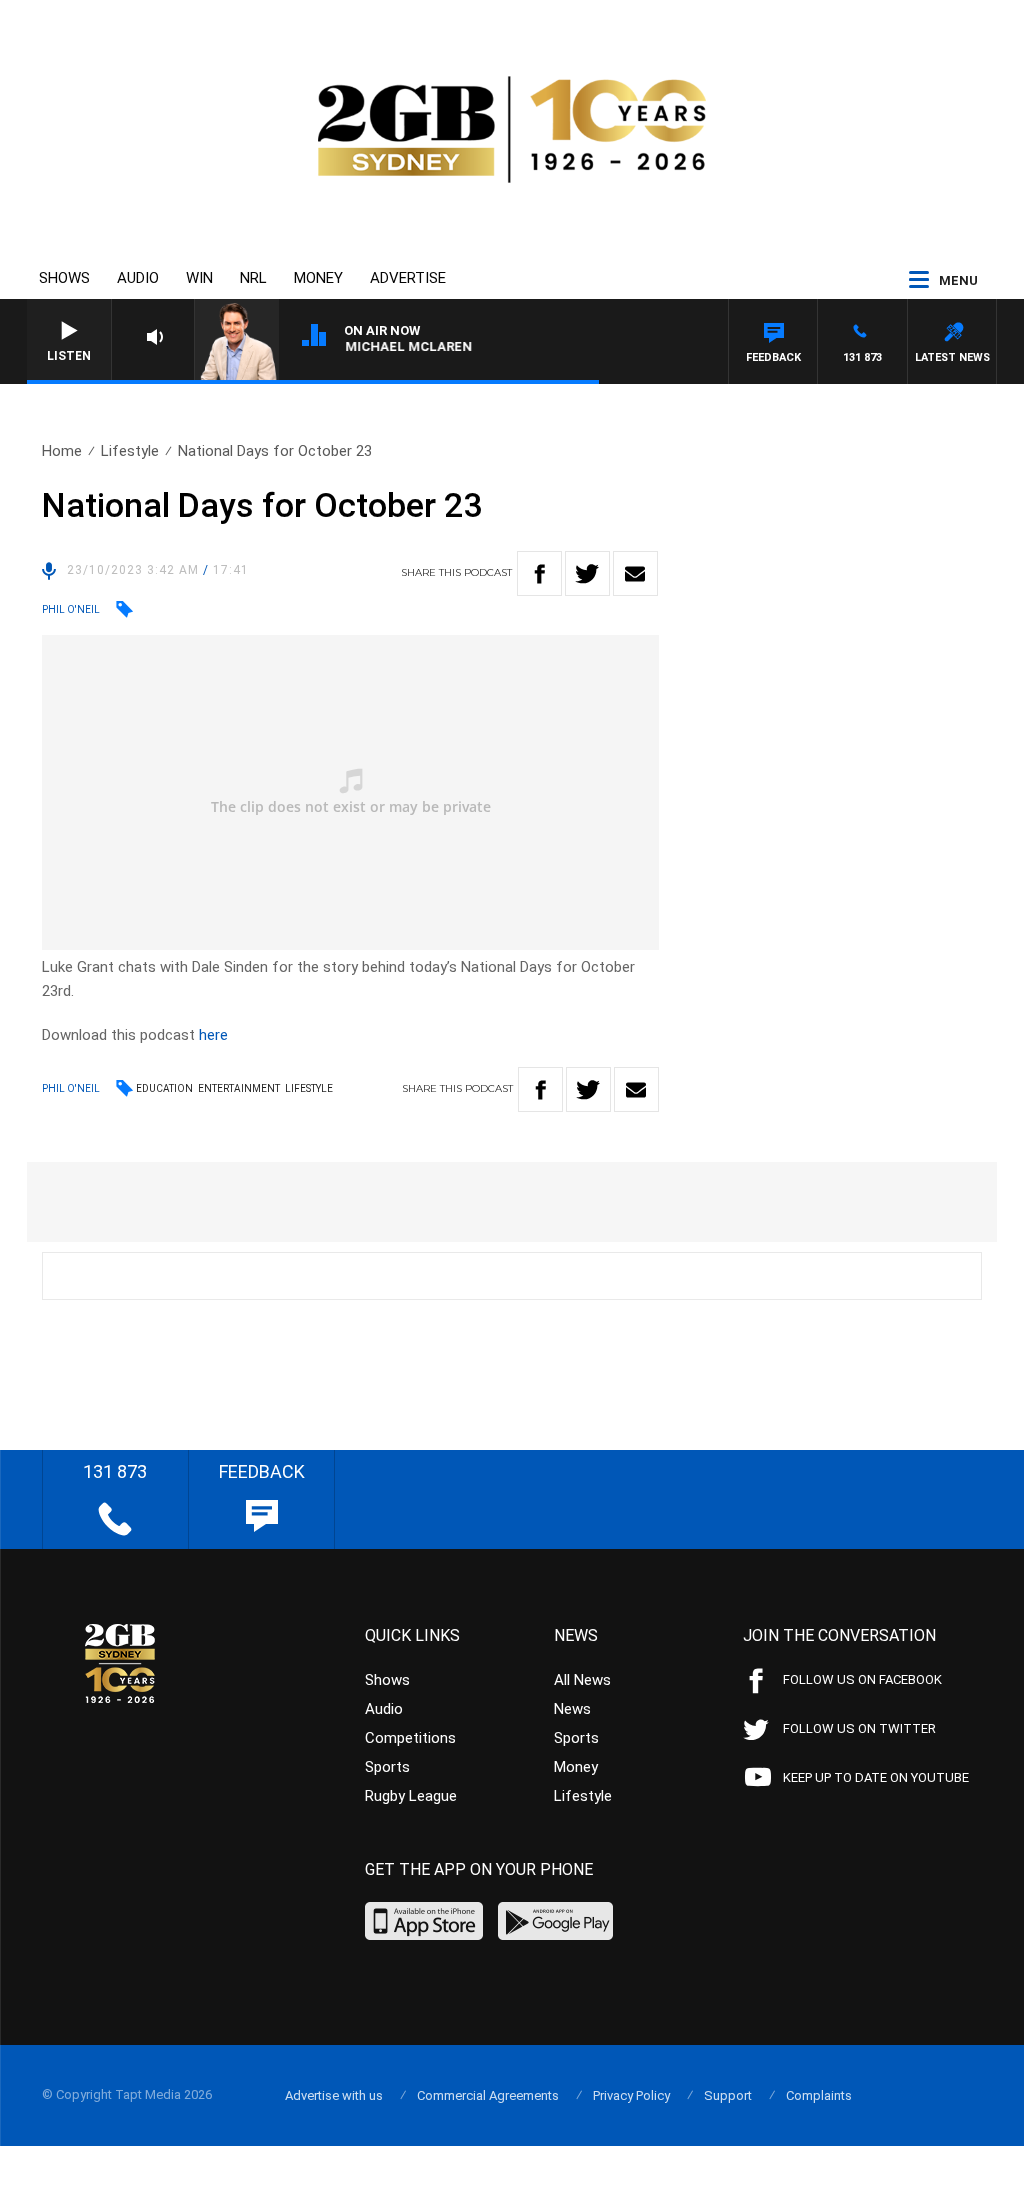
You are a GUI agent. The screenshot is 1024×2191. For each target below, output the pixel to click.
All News (582, 1680)
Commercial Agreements (488, 2095)
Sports (387, 1767)
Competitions (410, 1738)
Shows (64, 278)
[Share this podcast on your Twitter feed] (587, 573)
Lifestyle (130, 451)
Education (164, 1088)
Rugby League (411, 1796)
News (572, 1709)
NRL (253, 278)
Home (62, 451)
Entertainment (239, 1088)
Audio (138, 278)
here (213, 1035)
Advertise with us (334, 2095)
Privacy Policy (631, 2095)
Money (318, 278)
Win (199, 278)
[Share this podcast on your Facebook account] (539, 573)
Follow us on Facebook (862, 1679)
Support (728, 2095)
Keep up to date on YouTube (876, 1777)
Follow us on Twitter (859, 1728)
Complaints (819, 2095)
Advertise (408, 278)
